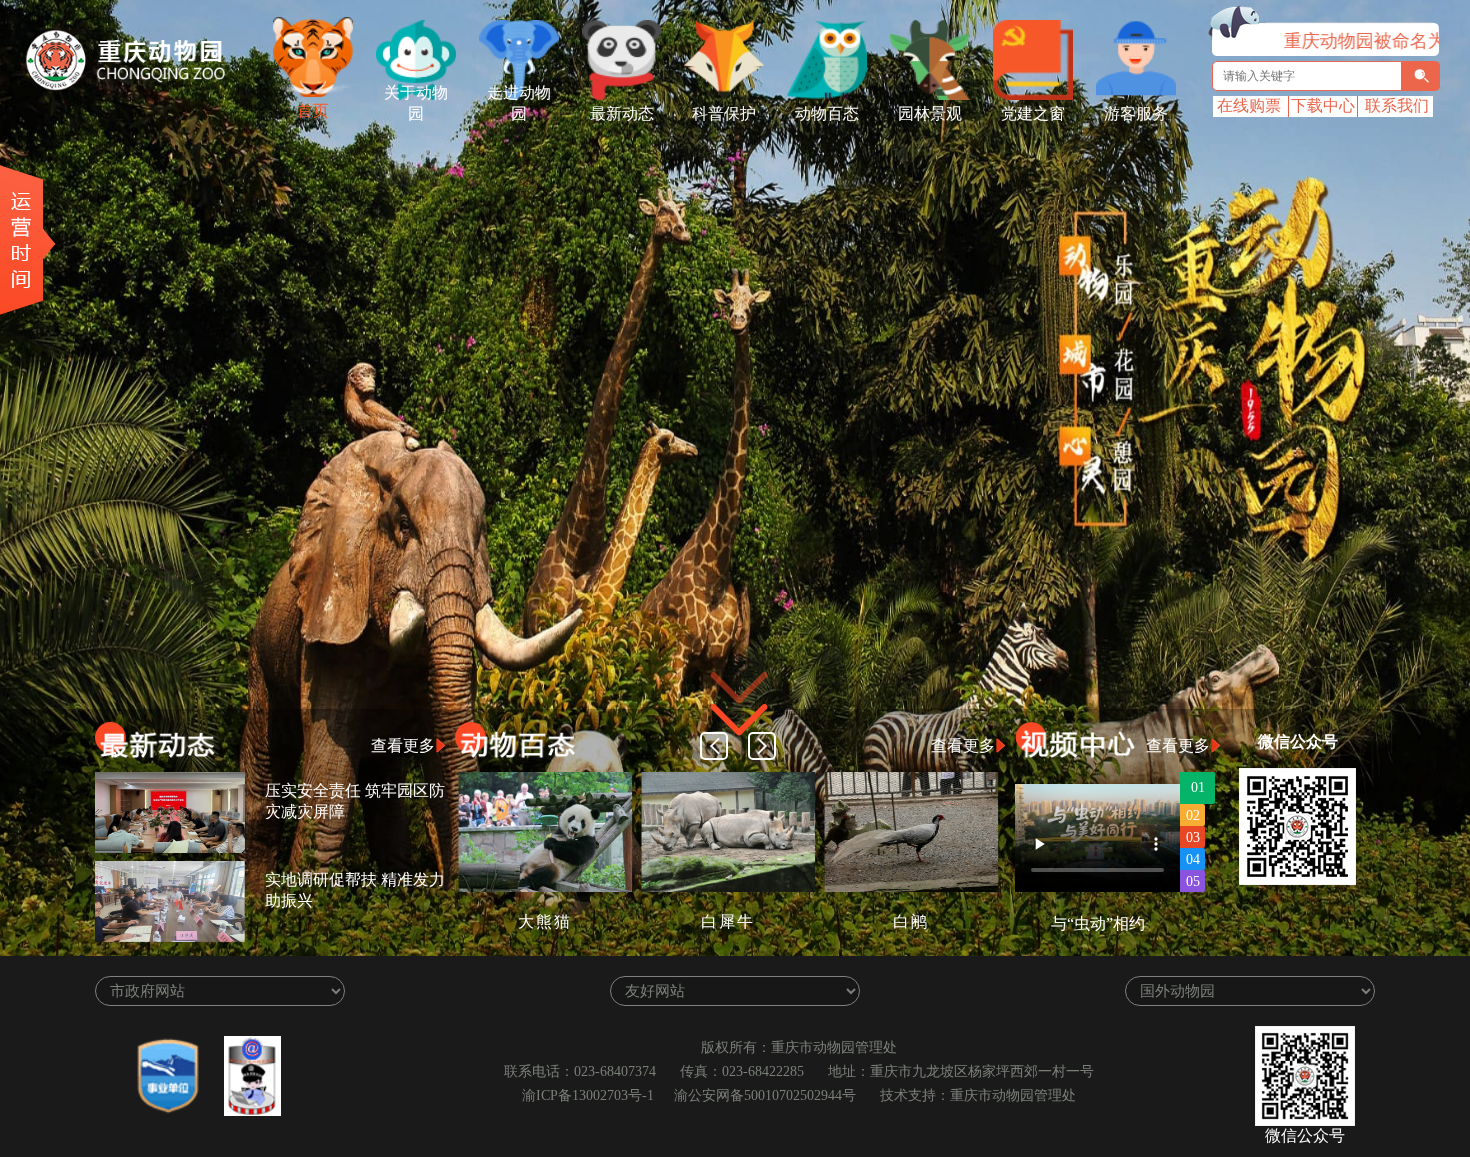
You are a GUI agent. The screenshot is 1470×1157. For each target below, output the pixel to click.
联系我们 (1397, 105)
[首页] (313, 57)
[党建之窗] (1033, 60)
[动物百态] (827, 60)
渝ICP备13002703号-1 (588, 1095)
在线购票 (1249, 105)
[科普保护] (724, 60)
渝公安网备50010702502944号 (765, 1095)
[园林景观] (930, 60)
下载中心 (1323, 105)
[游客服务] (1136, 60)
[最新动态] (622, 60)
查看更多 (403, 745)
